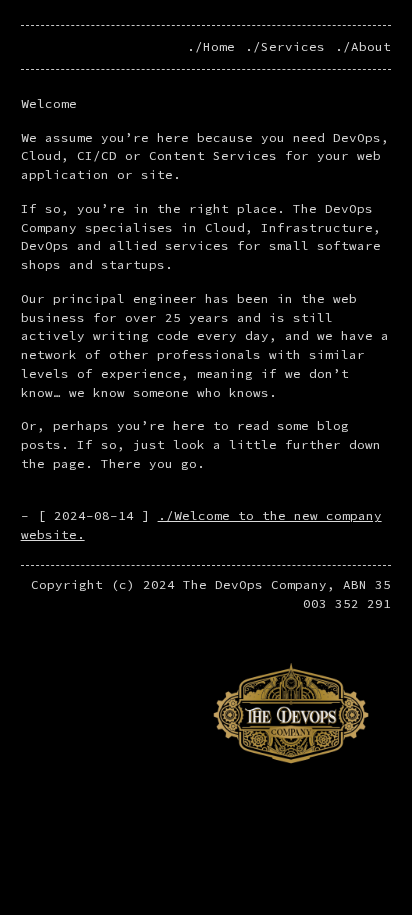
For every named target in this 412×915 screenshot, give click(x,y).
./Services (285, 46)
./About (363, 46)
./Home (211, 46)
